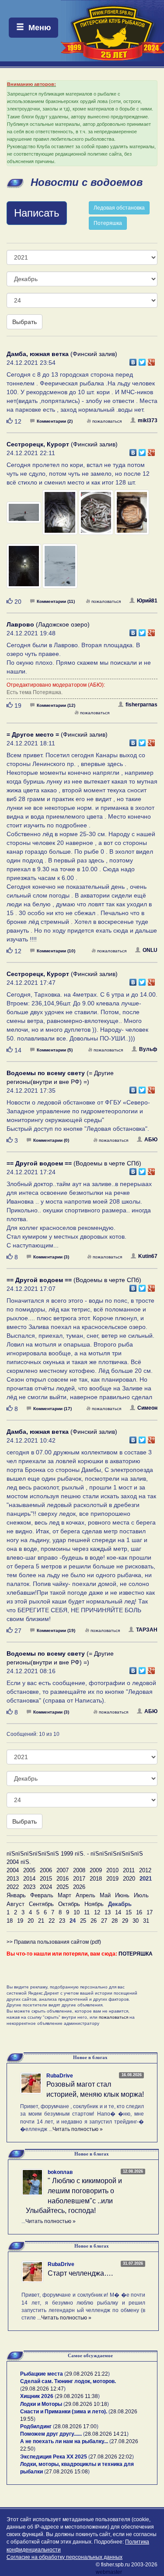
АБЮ (151, 1140)
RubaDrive (60, 2076)
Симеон (147, 1408)
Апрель (85, 1895)
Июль (141, 1895)
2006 (46, 1870)
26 (94, 1921)
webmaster (109, 2572)
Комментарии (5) (55, 1050)
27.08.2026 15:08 (67, 2472)
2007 (63, 1870)
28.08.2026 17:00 (76, 2426)
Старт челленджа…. (80, 2273)
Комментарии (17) (52, 1409)
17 (150, 1912)
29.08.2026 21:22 (87, 2374)
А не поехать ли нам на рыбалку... (64, 2441)
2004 (13, 1870)
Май (105, 1895)
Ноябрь (94, 1904)
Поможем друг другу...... (51, 2434)
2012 (145, 1870)
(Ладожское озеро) (48, 624)
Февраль (42, 1895)
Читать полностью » (78, 2129)
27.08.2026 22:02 (111, 2457)
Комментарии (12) (56, 705)
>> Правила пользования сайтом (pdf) (54, 1942)
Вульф (148, 1049)
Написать (37, 213)
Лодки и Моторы (41, 2404)
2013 (13, 1879)
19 (20, 1921)
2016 (63, 1879)
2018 (96, 1879)
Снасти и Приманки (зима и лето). (64, 2412)
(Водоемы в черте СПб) (74, 1163)
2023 (29, 1887)
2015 (46, 1879)
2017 (79, 1879)
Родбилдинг (36, 2426)
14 (118, 1912)
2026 (79, 1887)
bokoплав (60, 2172)
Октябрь (69, 1904)
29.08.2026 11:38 (77, 2396)
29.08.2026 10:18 (86, 2404)
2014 (29, 1879)
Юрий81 (147, 601)
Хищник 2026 (37, 2396)
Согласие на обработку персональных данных (65, 2557)
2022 (13, 1887)
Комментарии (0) (51, 1140)
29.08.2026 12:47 (43, 2389)
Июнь (122, 1895)
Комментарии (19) (56, 1630)
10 (77, 1912)
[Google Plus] (152, 360)
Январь (16, 1895)
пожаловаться (107, 421)
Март (65, 1895)
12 (97, 1912)
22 (52, 1921)
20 (31, 1921)
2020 (129, 1879)
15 (129, 1912)
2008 (79, 1870)
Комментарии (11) (56, 601)
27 (104, 1921)
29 (125, 1921)
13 (108, 1912)
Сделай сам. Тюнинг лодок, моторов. (68, 2381)
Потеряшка (108, 223)
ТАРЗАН (147, 1630)
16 (139, 1912)
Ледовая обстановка (119, 208)
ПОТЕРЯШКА (136, 1954)
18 (10, 1921)
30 (136, 1921)
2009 (96, 1870)
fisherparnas (141, 705)
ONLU (150, 950)
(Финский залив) (62, 354)
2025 (63, 1887)
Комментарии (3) (51, 1257)
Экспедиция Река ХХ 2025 (54, 2457)
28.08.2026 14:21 (106, 2434)
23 (62, 1921)
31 (146, 1921)
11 (87, 1912)
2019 (112, 1879)
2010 (112, 1870)
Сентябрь (41, 1904)
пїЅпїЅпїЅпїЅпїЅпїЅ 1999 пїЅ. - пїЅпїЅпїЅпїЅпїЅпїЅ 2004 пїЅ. (75, 1858)
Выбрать (24, 322)
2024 (46, 1887)
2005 (29, 1870)
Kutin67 (148, 1256)
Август (16, 1904)
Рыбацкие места (42, 2374)
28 (115, 1921)
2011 (129, 1870)
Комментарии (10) (56, 951)
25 (83, 1921)
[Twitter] (142, 360)
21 (41, 1921)
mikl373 (148, 420)
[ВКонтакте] (133, 360)
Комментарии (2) (55, 421)
